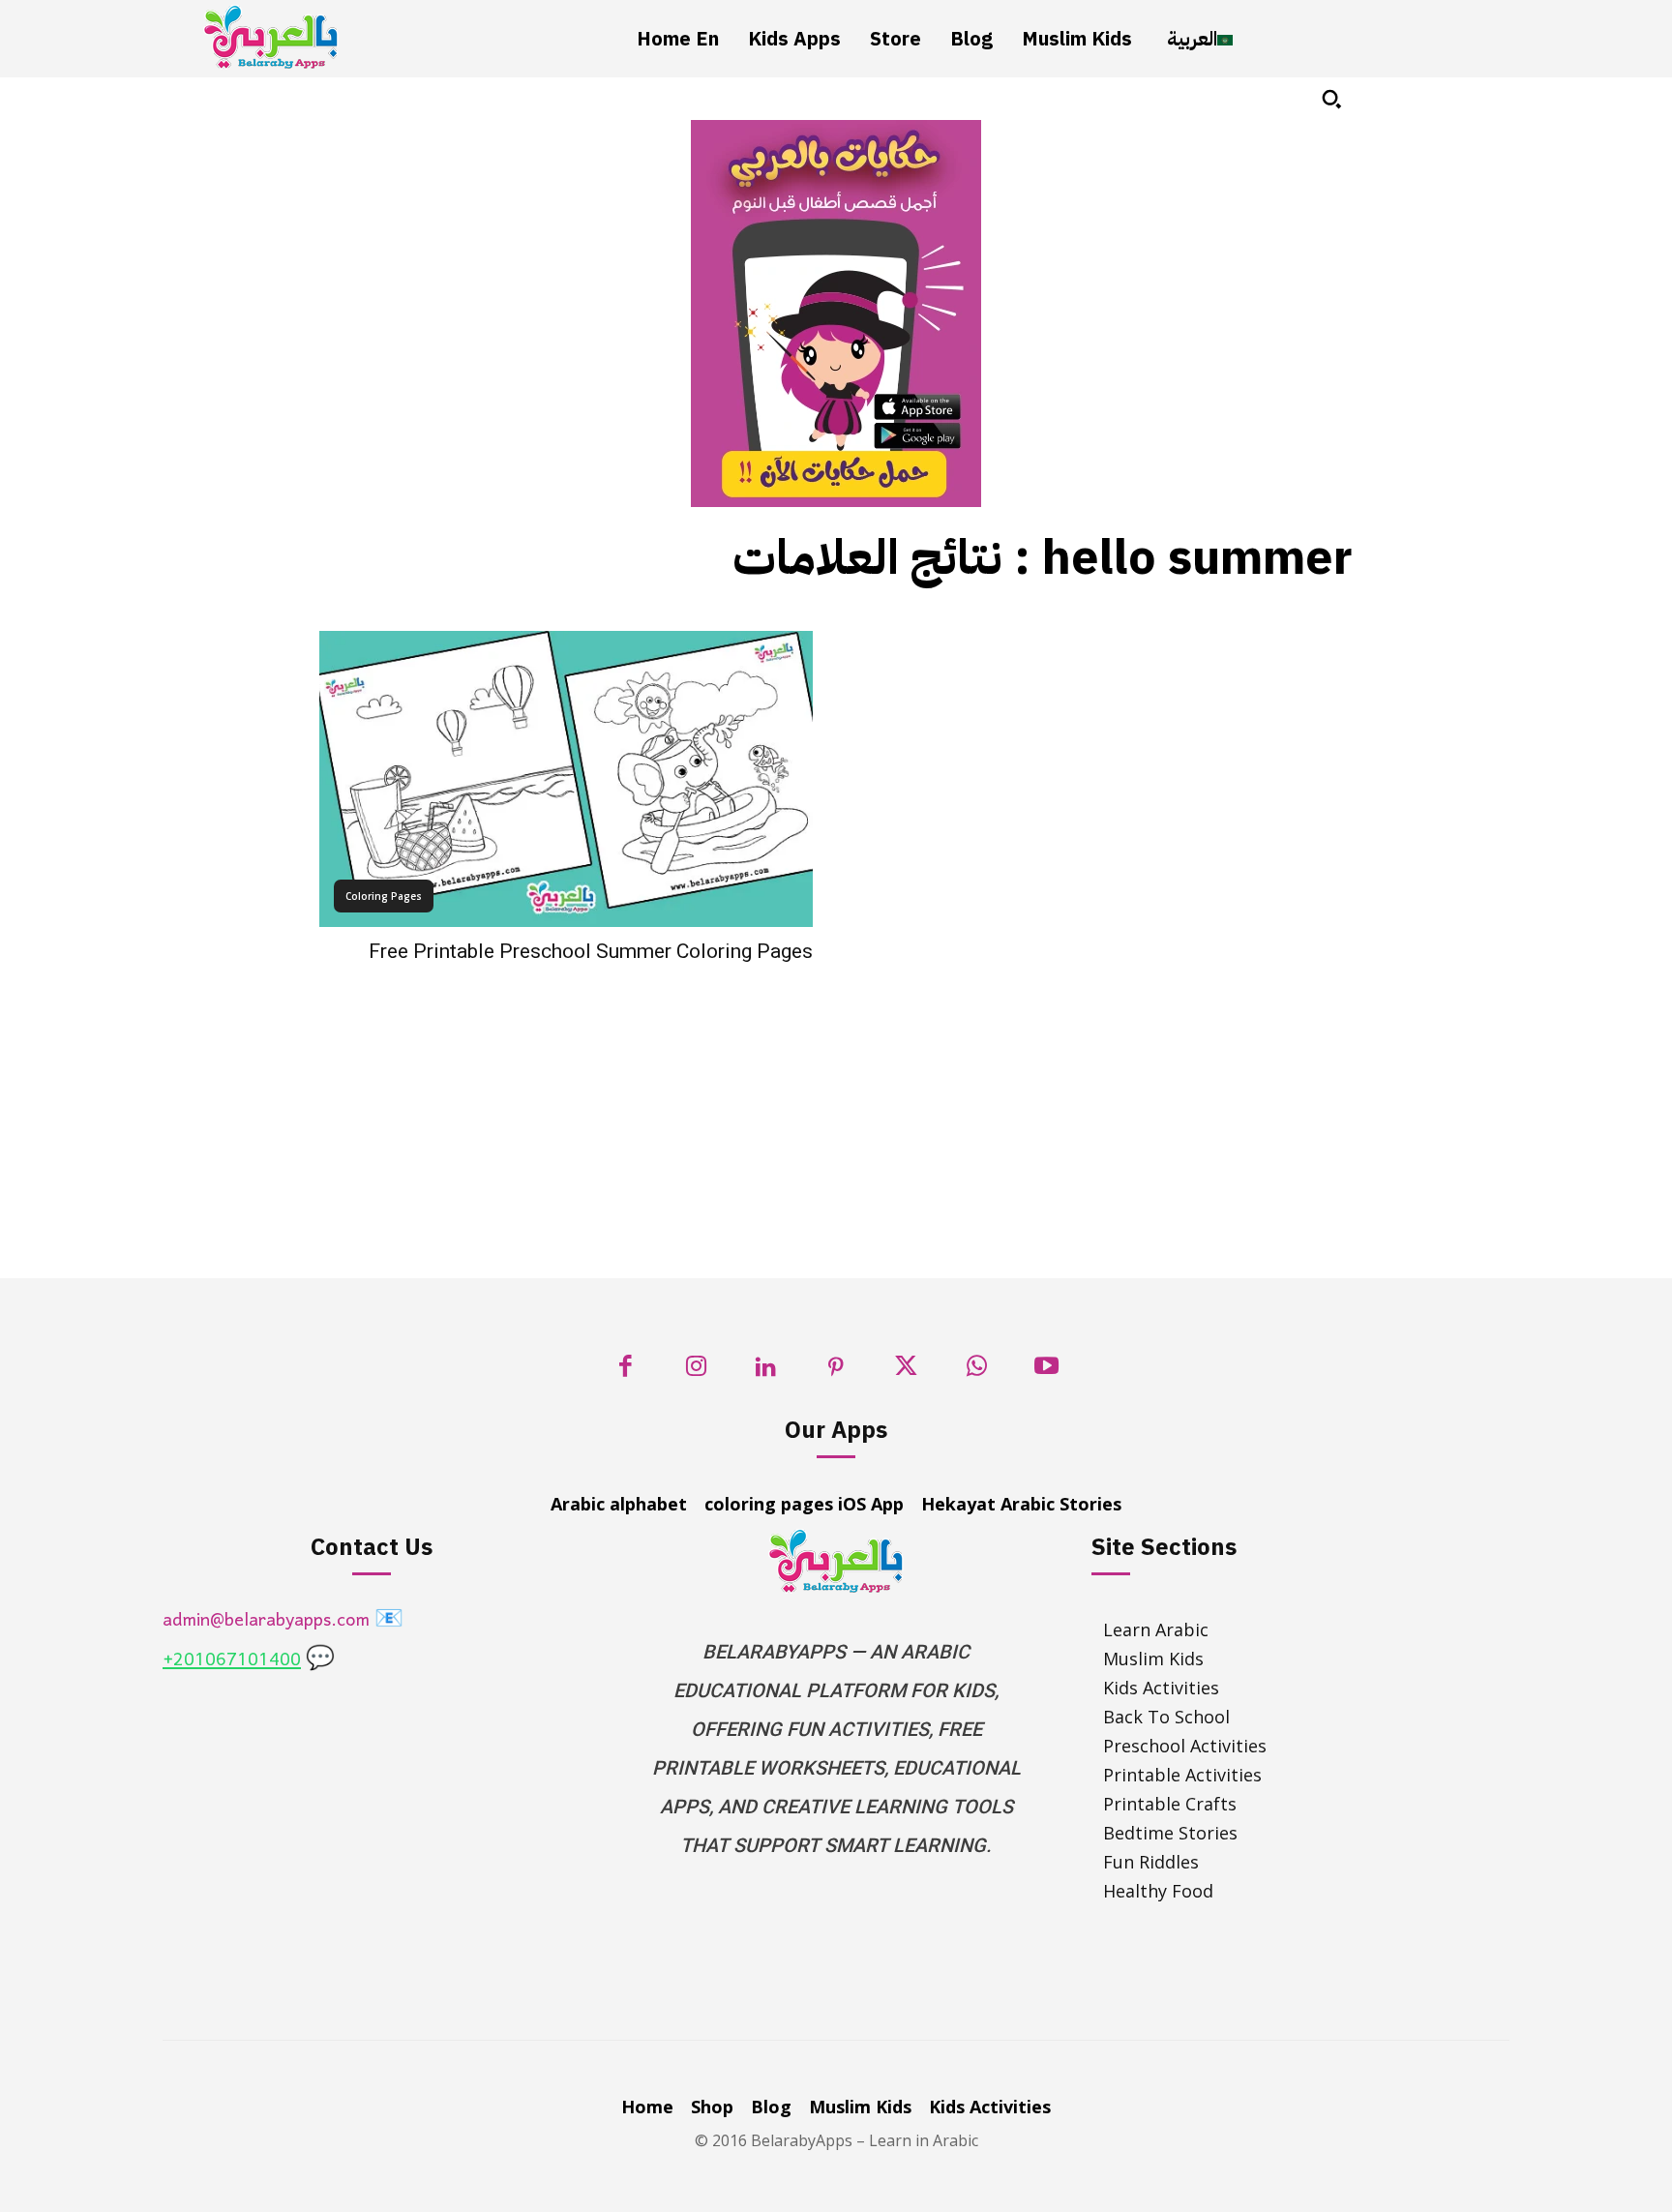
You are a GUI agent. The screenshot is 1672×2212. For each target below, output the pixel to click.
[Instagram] (696, 1372)
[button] (1331, 99)
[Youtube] (1046, 1372)
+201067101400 (232, 1661)
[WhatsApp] (977, 1372)
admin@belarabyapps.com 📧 (283, 1621)
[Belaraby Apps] (271, 37)
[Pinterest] (836, 1372)
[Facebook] (626, 1372)
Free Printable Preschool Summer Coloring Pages (591, 951)
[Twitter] (906, 1372)
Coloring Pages (384, 896)
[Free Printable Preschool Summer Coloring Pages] (566, 779)
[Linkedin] (766, 1372)
